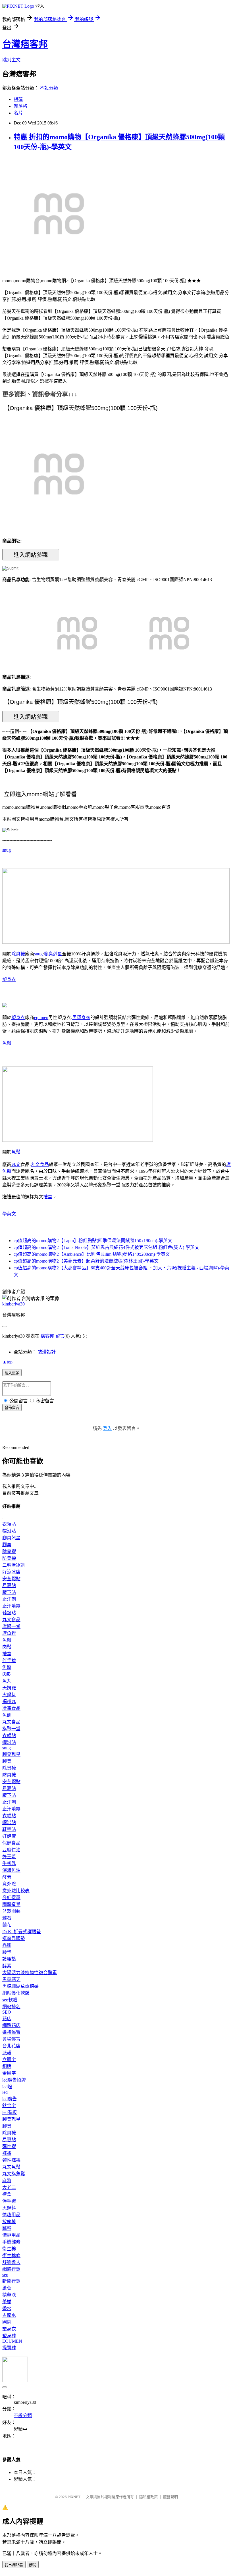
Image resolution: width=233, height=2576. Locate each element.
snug (7, 850)
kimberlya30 (13, 1304)
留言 (60, 1336)
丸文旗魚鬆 (14, 2174)
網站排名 (11, 2007)
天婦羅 (9, 1688)
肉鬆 (7, 1647)
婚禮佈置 (11, 2032)
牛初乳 (9, 1863)
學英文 (9, 1214)
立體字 (9, 2060)
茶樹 (7, 2302)
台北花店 (11, 2046)
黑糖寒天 (11, 1979)
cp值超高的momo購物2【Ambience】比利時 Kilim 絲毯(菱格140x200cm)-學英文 (92, 1254)
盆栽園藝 (11, 1911)
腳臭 (7, 1545)
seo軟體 (10, 2000)
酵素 (7, 1877)
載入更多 (12, 1373)
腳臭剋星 (53, 954)
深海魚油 (11, 1870)
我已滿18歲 (14, 2565)
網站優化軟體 (16, 1993)
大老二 (9, 2187)
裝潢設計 (47, 1352)
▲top (7, 1362)
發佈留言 (12, 1408)
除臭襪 (18, 954)
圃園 (7, 2322)
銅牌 (7, 2066)
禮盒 (48, 1197)
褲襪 (7, 2153)
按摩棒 (9, 2221)
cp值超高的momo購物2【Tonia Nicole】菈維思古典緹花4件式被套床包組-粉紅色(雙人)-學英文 (106, 1247)
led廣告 (10, 2099)
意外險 (9, 1884)
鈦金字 (9, 2106)
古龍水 (9, 2315)
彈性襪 (9, 2146)
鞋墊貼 (9, 1613)
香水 (7, 2308)
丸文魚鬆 (11, 2167)
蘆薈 (7, 2288)
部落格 (20, 106)
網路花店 (11, 2025)
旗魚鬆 (9, 1633)
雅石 (7, 1918)
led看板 (10, 2112)
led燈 (7, 2087)
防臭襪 (9, 1558)
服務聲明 (170, 2497)
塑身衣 (9, 979)
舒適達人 (11, 2262)
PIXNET (74, 2497)
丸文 (16, 1164)
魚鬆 (7, 1043)
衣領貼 (9, 1524)
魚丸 (7, 1681)
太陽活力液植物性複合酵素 (30, 1973)
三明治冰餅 (14, 1565)
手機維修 (11, 2242)
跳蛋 (7, 2228)
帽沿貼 (9, 1531)
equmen (41, 1017)
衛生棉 (9, 2249)
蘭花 (7, 1925)
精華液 (9, 2295)
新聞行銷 (11, 2281)
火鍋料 (9, 1695)
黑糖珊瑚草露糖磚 (20, 1986)
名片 (18, 113)
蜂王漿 (9, 1857)
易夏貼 (9, 1586)
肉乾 (7, 1674)
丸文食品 (40, 1164)
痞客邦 (47, 1336)
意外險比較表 (16, 1891)
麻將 (7, 2181)
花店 (7, 2019)
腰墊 (7, 1952)
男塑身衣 (81, 1017)
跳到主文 (11, 60)
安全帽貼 (11, 1579)
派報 (7, 2053)
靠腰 (7, 1945)
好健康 (9, 1836)
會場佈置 (11, 2039)
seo (5, 2275)
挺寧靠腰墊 (14, 1938)
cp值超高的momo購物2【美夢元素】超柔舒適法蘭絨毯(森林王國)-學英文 (86, 1261)
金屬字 (9, 2073)
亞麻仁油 (11, 1850)
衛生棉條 (11, 2256)
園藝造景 (11, 1904)
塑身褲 (9, 2336)
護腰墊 (9, 1959)
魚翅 (7, 1715)
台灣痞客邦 (25, 44)
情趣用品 (11, 2215)
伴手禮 (9, 1661)
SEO (7, 2012)
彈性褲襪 (11, 2160)
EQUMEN (12, 2341)
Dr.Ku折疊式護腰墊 (22, 1932)
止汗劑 (9, 1599)
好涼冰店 (11, 1572)
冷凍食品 (11, 1708)
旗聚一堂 (11, 1626)
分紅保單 (11, 1898)
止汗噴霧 (11, 1606)
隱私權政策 (148, 2497)
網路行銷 (11, 2269)
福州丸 (9, 1701)
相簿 (18, 99)
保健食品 (11, 1843)
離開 (33, 2565)
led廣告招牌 (14, 2080)
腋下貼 (9, 1592)
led (5, 2092)
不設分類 (49, 88)
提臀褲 (9, 2348)
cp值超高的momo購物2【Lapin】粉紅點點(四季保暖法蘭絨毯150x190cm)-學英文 (93, 1241)
